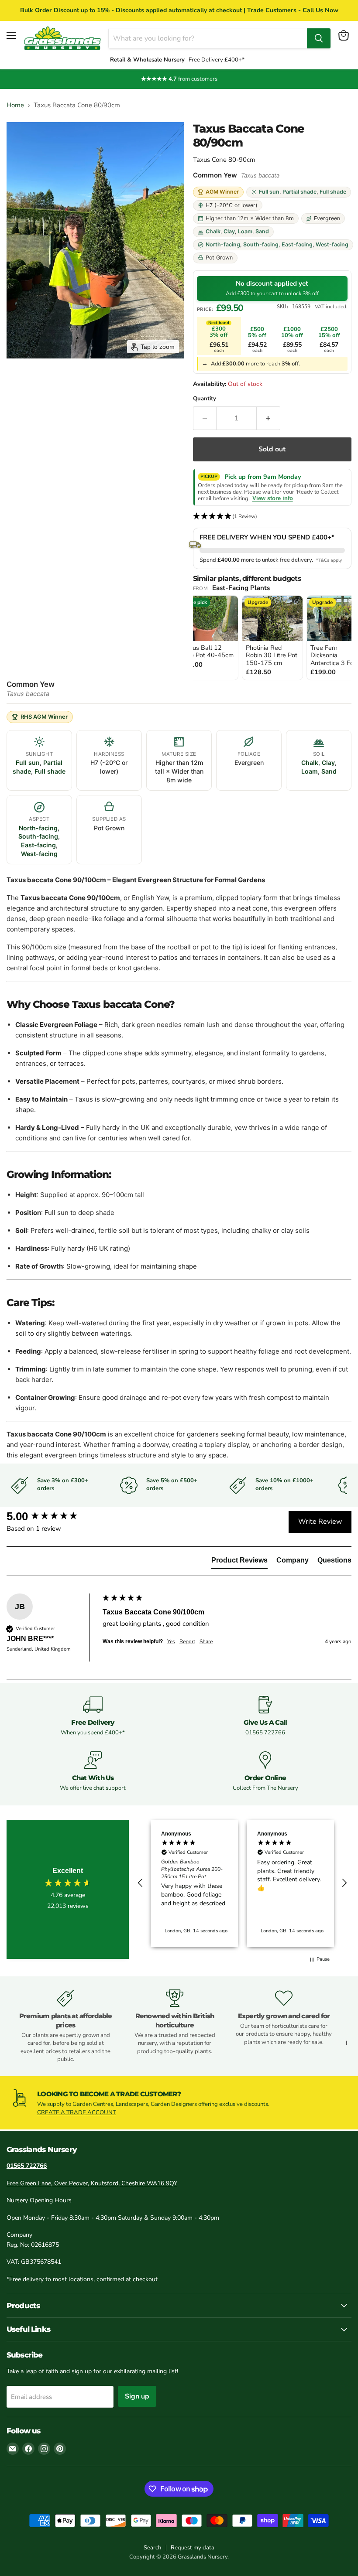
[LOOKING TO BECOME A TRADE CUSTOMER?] (179, 2103)
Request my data (193, 2548)
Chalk (213, 231)
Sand (262, 231)
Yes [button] (171, 1641)
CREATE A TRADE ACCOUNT (77, 2112)
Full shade (333, 192)
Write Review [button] (320, 1522)
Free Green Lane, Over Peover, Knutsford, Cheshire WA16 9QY (92, 2183)
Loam (245, 231)
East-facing (297, 244)
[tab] (239, 1562)
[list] (272, 638)
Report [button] (187, 1641)
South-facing (261, 244)
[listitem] (208, 638)
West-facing (332, 244)
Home (15, 105)
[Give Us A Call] (265, 1716)
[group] (52, 1516)
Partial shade (299, 192)
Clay (229, 231)
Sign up (137, 2396)
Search (152, 2548)
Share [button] (206, 1641)
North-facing (223, 244)
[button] (272, 517)
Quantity (205, 399)
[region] (242, 1883)
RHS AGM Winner (44, 717)
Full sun (269, 192)
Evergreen (327, 218)
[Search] (319, 38)
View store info (273, 498)
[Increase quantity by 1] (268, 418)
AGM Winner (222, 192)
